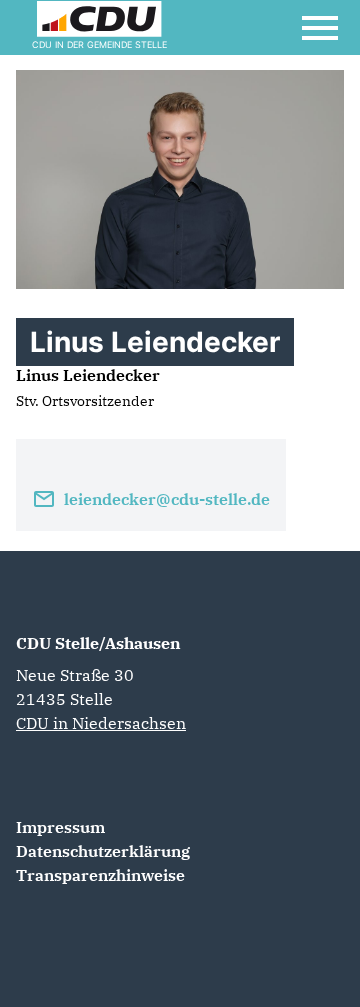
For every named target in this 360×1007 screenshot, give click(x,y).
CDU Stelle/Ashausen (98, 643)
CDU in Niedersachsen (101, 723)
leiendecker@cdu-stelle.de (167, 499)
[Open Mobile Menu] (320, 28)
